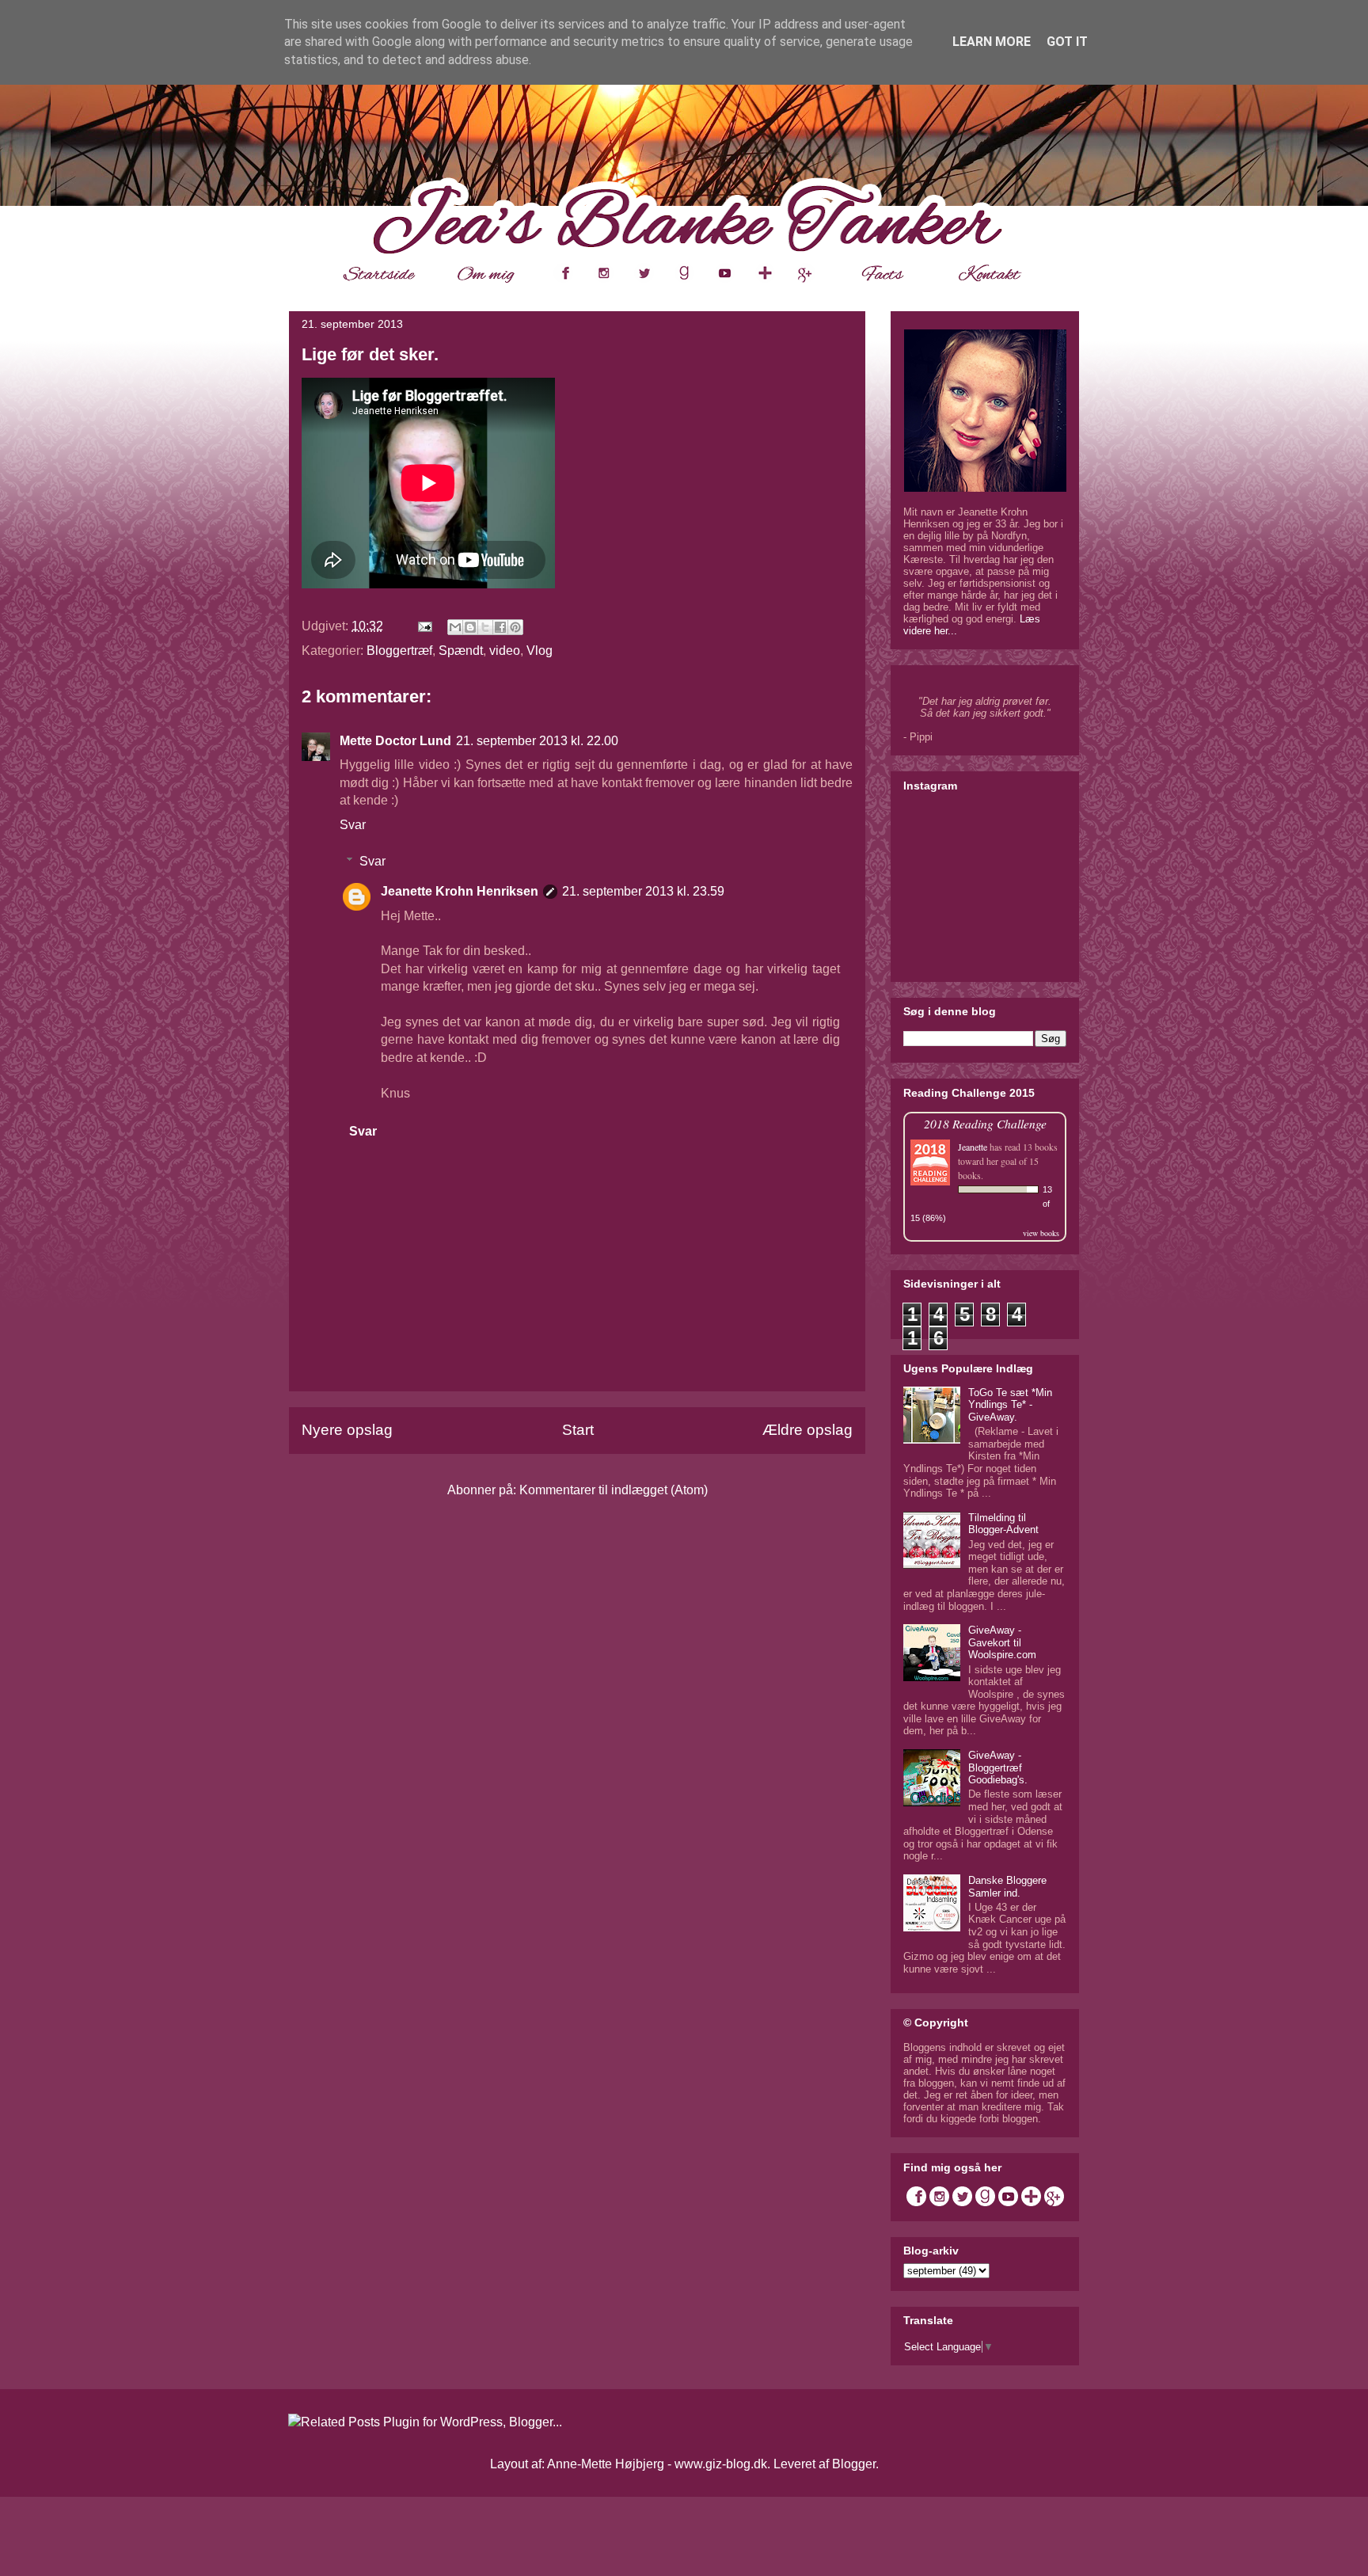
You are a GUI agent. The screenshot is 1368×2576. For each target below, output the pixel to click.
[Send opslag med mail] (424, 626)
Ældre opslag (807, 1430)
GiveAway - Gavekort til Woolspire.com (1002, 1642)
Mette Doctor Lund (395, 741)
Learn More (992, 42)
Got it (1067, 42)
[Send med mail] (455, 627)
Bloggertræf (399, 651)
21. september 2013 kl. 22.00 (537, 741)
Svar (353, 825)
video (505, 651)
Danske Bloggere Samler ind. (1007, 1887)
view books (1041, 1233)
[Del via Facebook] (500, 627)
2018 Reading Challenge (985, 1123)
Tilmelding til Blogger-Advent (1003, 1524)
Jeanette (973, 1147)
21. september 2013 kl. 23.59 (643, 891)
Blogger (854, 2464)
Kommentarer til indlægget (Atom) (614, 1490)
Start (578, 1430)
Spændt (461, 651)
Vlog (540, 651)
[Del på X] (485, 627)
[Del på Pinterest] (515, 627)
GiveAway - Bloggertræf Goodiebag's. (998, 1767)
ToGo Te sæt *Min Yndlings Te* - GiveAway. (1010, 1405)
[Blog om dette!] (470, 627)
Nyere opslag (347, 1430)
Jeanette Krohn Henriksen (460, 891)
